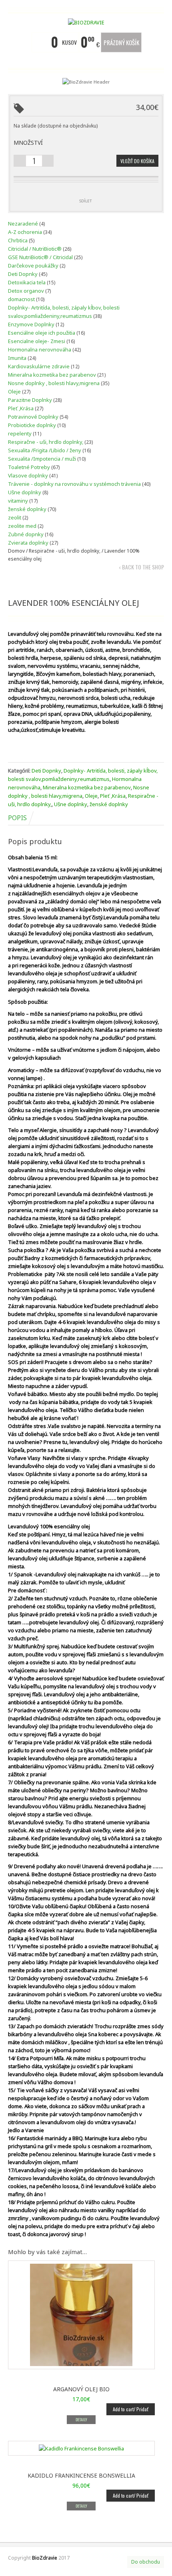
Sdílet (86, 201)
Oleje (91, 796)
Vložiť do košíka (137, 161)
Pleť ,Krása (113, 796)
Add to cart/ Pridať (131, 2409)
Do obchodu (146, 2562)
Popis (17, 818)
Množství (28, 143)
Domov (16, 551)
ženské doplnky (109, 804)
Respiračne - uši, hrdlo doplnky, (65, 551)
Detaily (81, 2419)
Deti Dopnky (46, 771)
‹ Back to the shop (141, 567)
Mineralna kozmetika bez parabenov (87, 787)
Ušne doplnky (71, 804)
